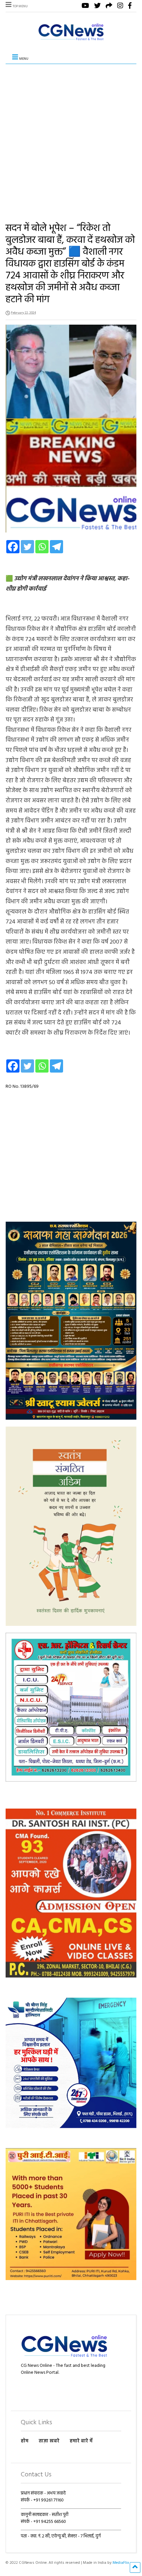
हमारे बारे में (81, 2441)
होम (25, 2441)
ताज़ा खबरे (49, 2441)
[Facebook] (13, 547)
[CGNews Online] (71, 40)
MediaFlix (121, 2563)
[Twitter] (27, 547)
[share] (109, 6)
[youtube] (85, 6)
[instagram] (120, 6)
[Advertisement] (71, 138)
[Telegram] (56, 547)
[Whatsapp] (42, 547)
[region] (71, 1320)
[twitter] (97, 6)
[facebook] (130, 6)
